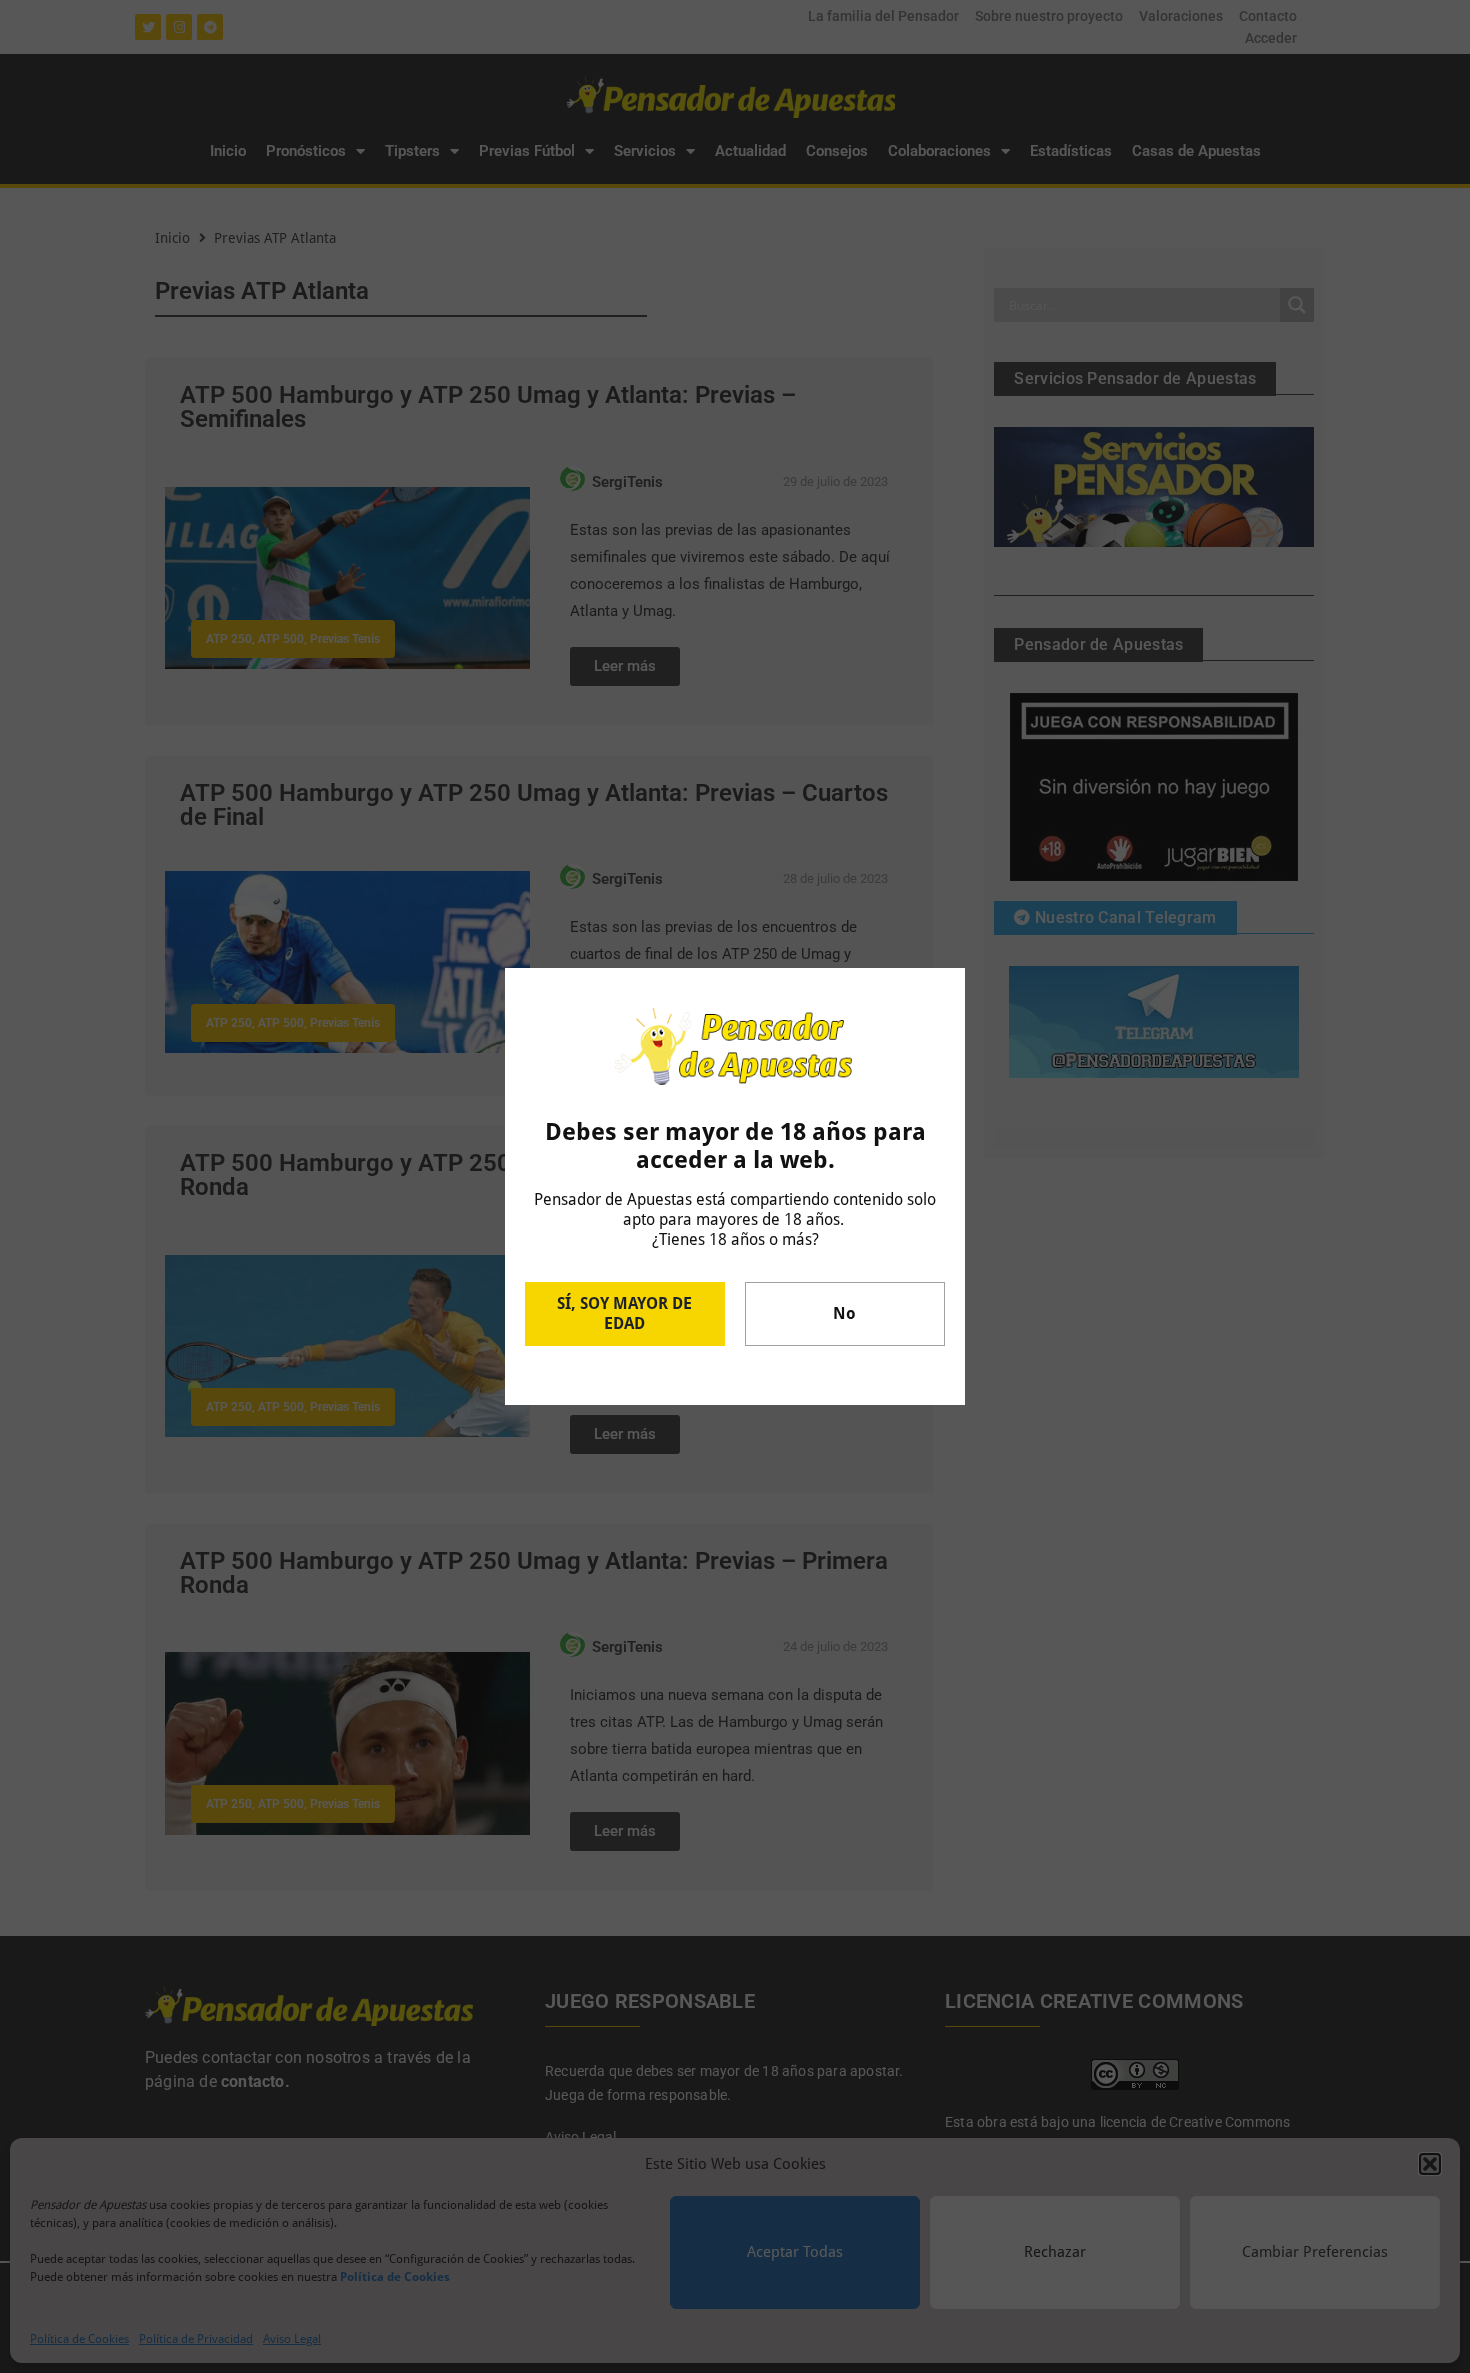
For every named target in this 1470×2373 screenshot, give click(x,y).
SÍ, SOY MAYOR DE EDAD (624, 1313)
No (844, 1313)
